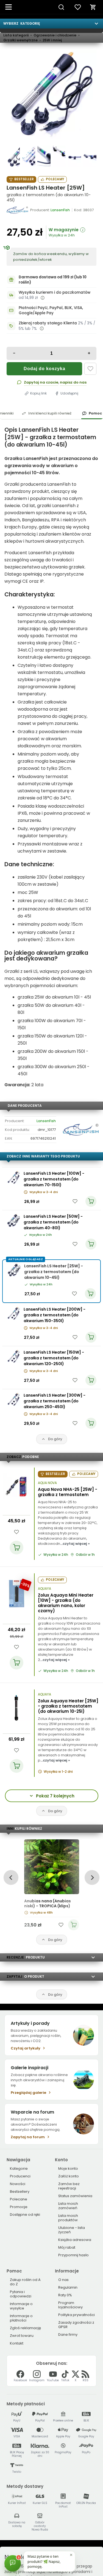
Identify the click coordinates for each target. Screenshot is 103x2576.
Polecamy (55, 179)
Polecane (19, 2199)
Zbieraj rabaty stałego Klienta (48, 323)
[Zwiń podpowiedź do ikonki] (71, 2555)
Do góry (55, 1439)
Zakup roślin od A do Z (25, 2282)
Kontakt (17, 2343)
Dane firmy (68, 2335)
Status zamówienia (75, 2196)
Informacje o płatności (21, 2318)
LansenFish (46, 1121)
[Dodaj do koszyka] (16, 1548)
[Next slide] (92, 1878)
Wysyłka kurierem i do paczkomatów (55, 292)
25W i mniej (52, 40)
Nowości (18, 2184)
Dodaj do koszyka (44, 369)
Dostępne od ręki (25, 2215)
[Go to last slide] (11, 1878)
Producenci (20, 2176)
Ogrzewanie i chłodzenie (55, 35)
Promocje (19, 2207)
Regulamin (68, 2287)
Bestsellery (20, 2192)
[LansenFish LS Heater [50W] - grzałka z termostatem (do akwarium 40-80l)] (13, 1220)
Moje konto (68, 2168)
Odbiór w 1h (85, 1555)
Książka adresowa (75, 2240)
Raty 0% (65, 2295)
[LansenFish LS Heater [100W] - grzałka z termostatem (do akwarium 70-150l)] (13, 1177)
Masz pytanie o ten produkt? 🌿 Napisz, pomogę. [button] (44, 2561)
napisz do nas (73, 382)
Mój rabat (67, 2247)
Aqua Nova (47, 1483)
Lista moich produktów (68, 2218)
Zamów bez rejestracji (69, 2186)
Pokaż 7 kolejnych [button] (55, 1796)
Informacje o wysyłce (21, 2306)
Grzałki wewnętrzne (20, 40)
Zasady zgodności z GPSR (76, 2325)
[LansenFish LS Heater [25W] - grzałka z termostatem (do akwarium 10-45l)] (51, 94)
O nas (63, 2280)
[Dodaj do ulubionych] (90, 369)
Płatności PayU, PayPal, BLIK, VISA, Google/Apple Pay (51, 311)
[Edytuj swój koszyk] (93, 7)
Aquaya (44, 1589)
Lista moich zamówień (68, 2206)
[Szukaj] (61, 7)
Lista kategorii (16, 35)
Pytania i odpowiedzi (21, 2294)
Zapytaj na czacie (41, 382)
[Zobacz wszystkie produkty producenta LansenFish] (18, 210)
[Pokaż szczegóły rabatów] (42, 328)
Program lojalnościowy (70, 2305)
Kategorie (19, 2168)
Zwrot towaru (22, 2336)
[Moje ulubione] (78, 7)
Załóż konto (69, 2176)
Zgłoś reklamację (25, 2328)
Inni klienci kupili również (50, 413)
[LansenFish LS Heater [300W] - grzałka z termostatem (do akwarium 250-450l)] (13, 1399)
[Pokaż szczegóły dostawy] (43, 298)
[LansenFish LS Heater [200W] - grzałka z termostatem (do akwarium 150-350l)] (13, 1313)
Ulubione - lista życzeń (72, 2230)
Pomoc (95, 413)
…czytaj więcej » (75, 1544)
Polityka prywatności (76, 2315)
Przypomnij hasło (73, 2255)
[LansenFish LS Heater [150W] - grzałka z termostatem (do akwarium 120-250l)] (13, 1356)
